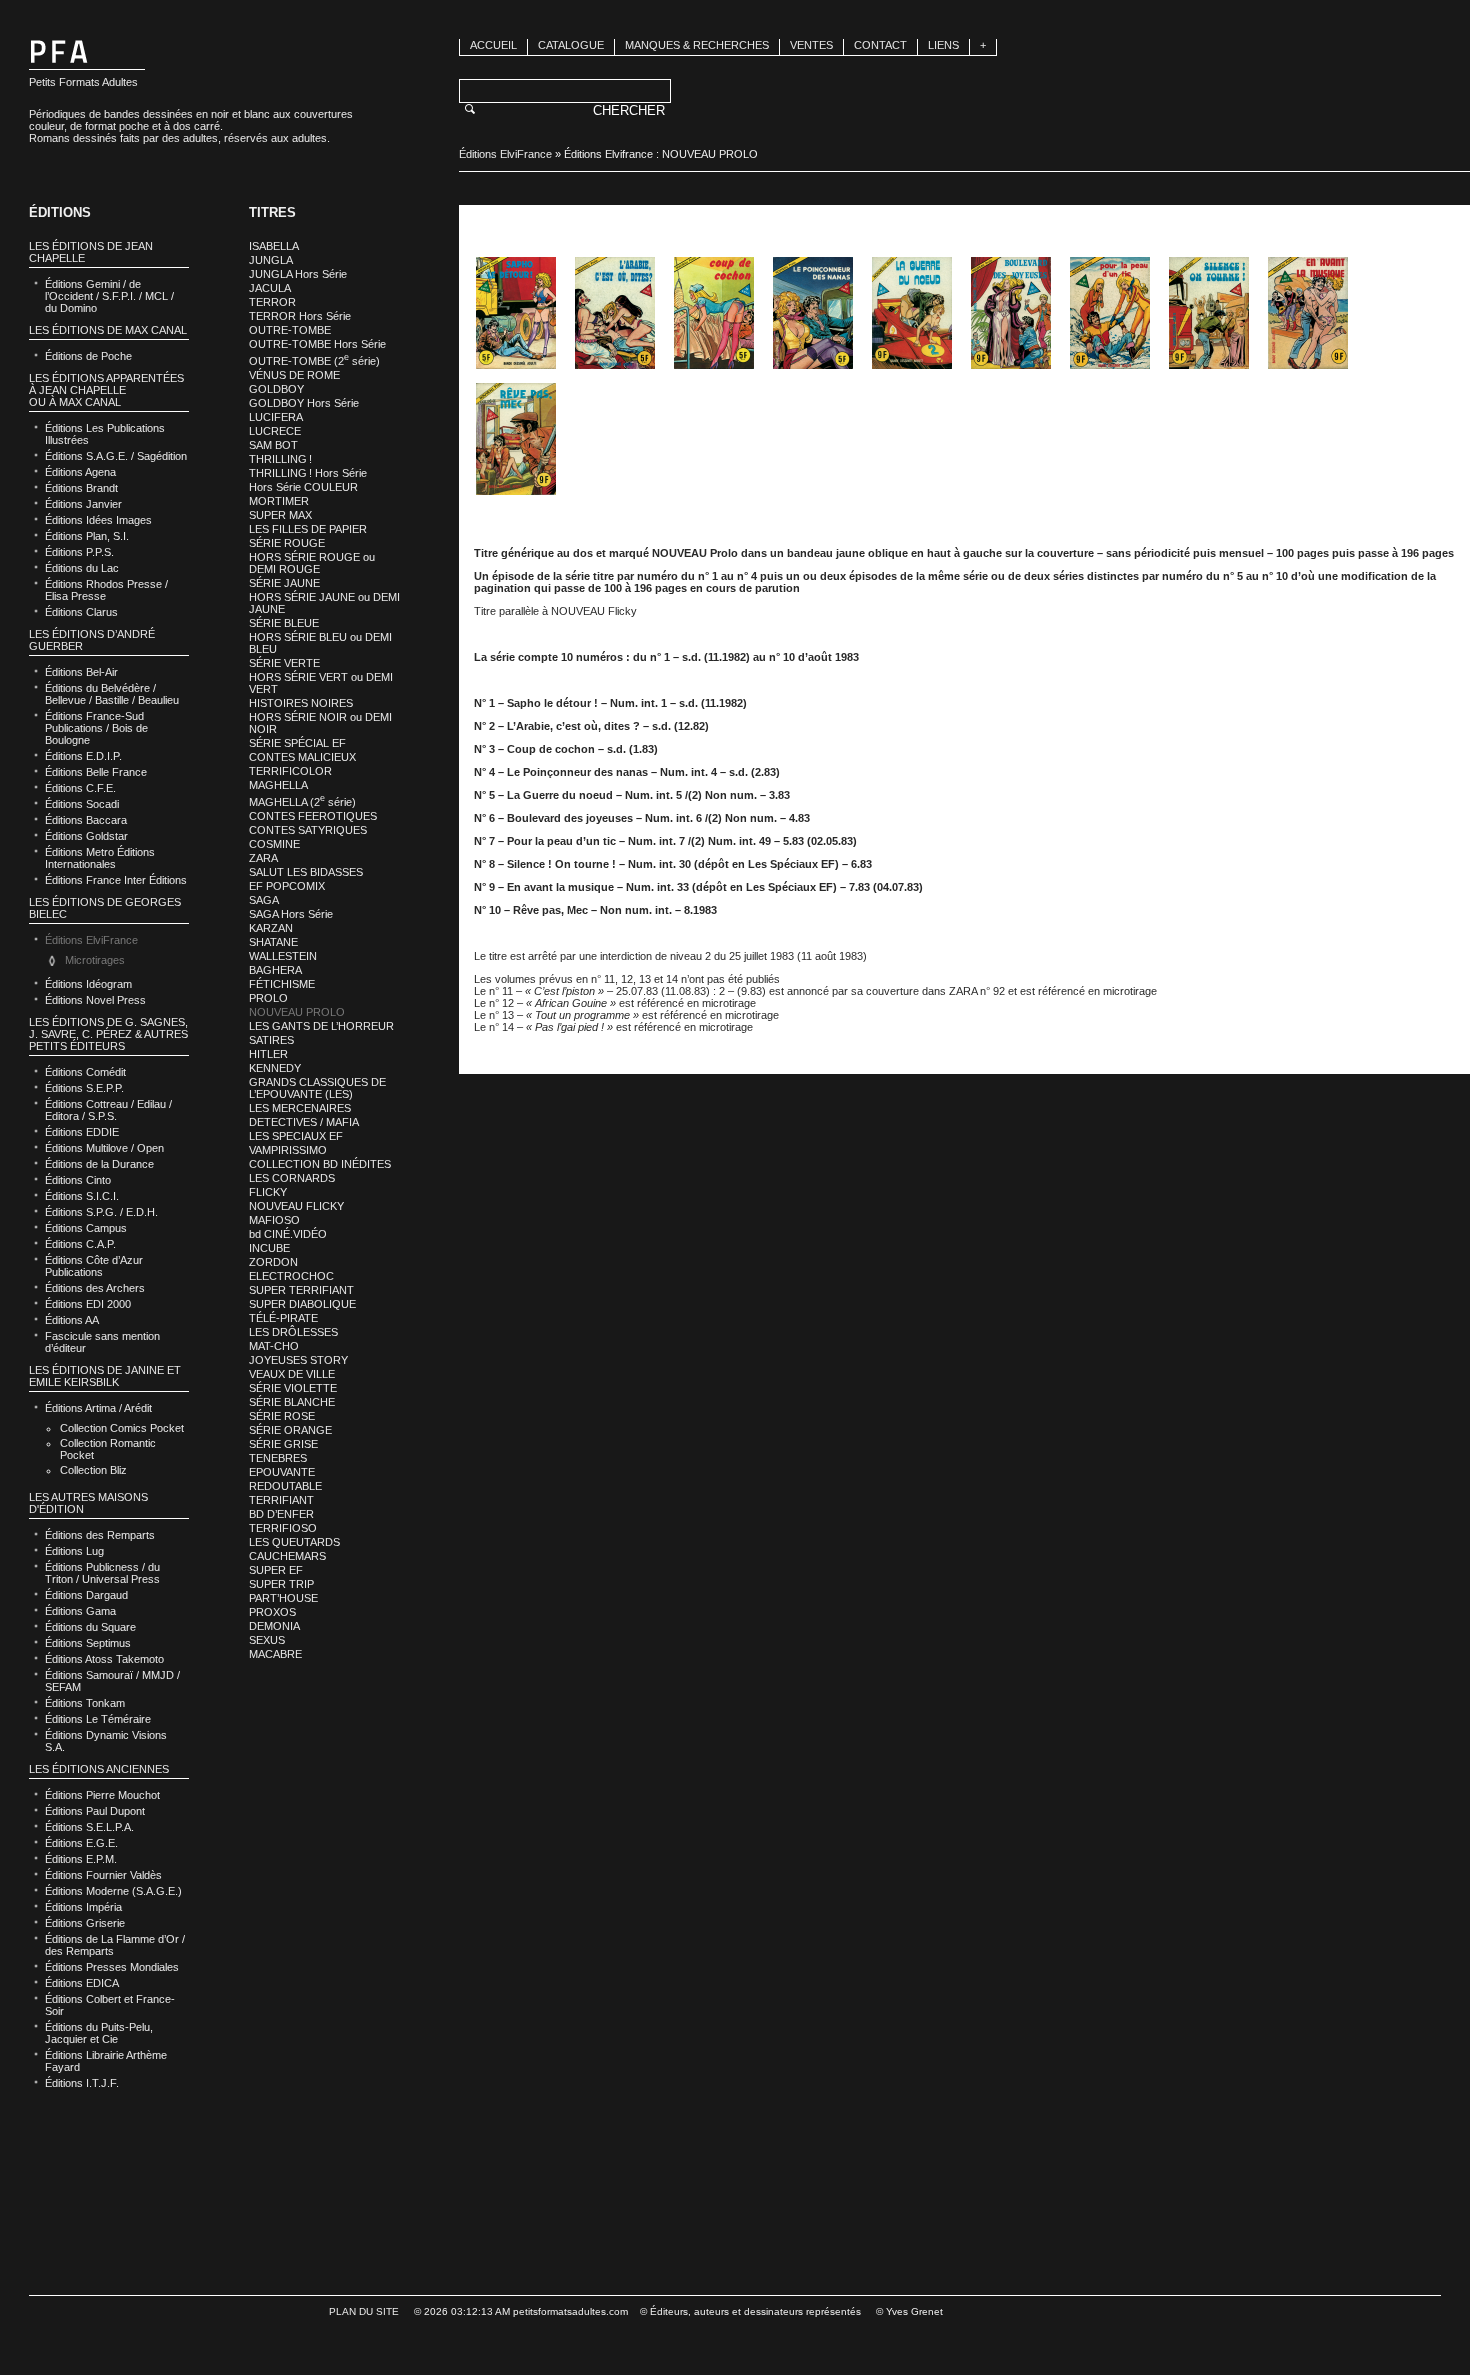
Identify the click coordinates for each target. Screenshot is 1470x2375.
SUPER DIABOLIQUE (302, 1304)
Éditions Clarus (81, 612)
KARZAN (271, 928)
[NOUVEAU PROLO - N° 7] (1110, 313)
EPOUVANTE (282, 1472)
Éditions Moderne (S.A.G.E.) (113, 1891)
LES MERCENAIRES (300, 1108)
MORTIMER (279, 501)
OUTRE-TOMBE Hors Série (317, 344)
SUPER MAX (280, 515)
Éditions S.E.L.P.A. (89, 1827)
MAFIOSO (274, 1220)
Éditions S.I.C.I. (82, 1196)
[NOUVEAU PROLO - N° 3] (714, 313)
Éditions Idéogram (88, 984)
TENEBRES (278, 1458)
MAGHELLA (278, 785)
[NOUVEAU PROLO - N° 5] (912, 313)
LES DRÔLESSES (293, 1332)
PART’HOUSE (283, 1598)
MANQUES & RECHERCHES (697, 45)
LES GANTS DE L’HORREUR (321, 1026)
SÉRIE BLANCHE (292, 1402)
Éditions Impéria (83, 1907)
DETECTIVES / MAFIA (304, 1122)
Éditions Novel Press (95, 1000)
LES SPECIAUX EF (296, 1136)
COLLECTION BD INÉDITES (320, 1164)
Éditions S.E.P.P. (84, 1088)
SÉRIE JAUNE (284, 583)
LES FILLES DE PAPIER (308, 529)
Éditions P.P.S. (79, 552)
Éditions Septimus (88, 1643)
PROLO (268, 998)
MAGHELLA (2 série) (302, 802)
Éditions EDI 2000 (88, 1304)
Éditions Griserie (85, 1923)
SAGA (264, 900)
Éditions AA (72, 1320)
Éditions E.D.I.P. (83, 756)
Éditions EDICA (82, 1983)
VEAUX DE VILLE (292, 1374)
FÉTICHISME (282, 984)
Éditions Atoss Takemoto (104, 1659)
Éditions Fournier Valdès (103, 1875)
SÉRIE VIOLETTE (293, 1388)
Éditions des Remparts (100, 1535)
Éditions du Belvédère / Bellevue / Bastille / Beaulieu (112, 694)
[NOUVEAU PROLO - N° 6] (1011, 313)
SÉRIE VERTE (284, 663)
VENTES (811, 45)
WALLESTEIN (283, 956)
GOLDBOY (276, 389)
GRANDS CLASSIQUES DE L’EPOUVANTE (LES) (317, 1088)
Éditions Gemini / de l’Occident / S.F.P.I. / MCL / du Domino (109, 296)
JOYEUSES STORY (298, 1360)
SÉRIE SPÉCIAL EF (297, 743)
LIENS (943, 45)
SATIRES (271, 1040)
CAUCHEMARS (287, 1556)
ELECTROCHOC (291, 1276)
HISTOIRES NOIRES (301, 703)
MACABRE (275, 1654)
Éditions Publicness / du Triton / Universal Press (102, 1573)
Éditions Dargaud (86, 1595)
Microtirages (95, 960)
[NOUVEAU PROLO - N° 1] (516, 313)
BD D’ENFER (281, 1514)
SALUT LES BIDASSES (306, 872)
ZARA (263, 858)
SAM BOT (273, 445)
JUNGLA (271, 260)
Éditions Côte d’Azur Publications (94, 1266)
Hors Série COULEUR (303, 487)
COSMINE (274, 844)
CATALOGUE (571, 45)
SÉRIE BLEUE (284, 623)
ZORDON (273, 1262)
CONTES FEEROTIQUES (313, 816)
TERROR (272, 302)
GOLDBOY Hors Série (304, 403)
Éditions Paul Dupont (95, 1811)
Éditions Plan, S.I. (87, 536)
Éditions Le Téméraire (98, 1719)
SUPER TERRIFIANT (301, 1290)
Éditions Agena (80, 472)
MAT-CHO (274, 1346)
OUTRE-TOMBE (290, 330)
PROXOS (272, 1612)
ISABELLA (274, 246)
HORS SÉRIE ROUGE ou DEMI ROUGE (312, 563)
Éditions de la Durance (99, 1164)
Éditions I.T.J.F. (82, 2083)
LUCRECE (275, 431)
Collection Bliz (93, 1470)
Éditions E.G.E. (81, 1843)
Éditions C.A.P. (80, 1244)
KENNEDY (275, 1068)
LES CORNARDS (292, 1178)
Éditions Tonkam (85, 1703)
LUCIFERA (276, 417)
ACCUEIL (493, 45)
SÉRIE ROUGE (287, 543)
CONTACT (880, 45)
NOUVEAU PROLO (297, 1012)
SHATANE (273, 942)
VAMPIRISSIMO (288, 1150)
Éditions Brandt (81, 488)
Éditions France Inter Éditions (116, 880)
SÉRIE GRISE (283, 1444)
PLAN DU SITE (364, 2311)
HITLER (268, 1054)
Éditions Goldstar (86, 836)
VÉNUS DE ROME (294, 375)
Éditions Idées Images (98, 520)
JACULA (270, 288)
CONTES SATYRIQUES (308, 830)
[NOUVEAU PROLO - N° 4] (813, 313)
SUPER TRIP (281, 1584)
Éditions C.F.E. (80, 788)
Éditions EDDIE (82, 1132)
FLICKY (268, 1192)
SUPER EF (276, 1570)
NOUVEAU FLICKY (296, 1206)
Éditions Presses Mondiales (112, 1967)
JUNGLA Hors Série (298, 274)
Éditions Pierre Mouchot (102, 1795)
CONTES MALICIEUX (302, 757)
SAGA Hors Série (291, 914)
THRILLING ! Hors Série (308, 473)
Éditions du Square (90, 1627)
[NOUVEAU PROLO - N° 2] (615, 313)
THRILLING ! (280, 459)
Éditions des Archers (95, 1288)
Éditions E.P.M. (81, 1859)
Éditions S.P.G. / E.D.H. (101, 1212)
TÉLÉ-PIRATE (283, 1318)
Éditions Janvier (83, 504)
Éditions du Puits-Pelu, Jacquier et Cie (99, 2033)
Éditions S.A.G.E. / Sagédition (116, 456)
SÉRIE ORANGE (290, 1430)
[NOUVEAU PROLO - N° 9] (1308, 313)
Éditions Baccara (86, 820)
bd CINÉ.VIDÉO (288, 1234)
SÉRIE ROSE (282, 1416)
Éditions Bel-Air (81, 672)
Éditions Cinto (78, 1180)
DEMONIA (274, 1626)
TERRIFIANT (281, 1500)
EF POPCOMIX (287, 886)
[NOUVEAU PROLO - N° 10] (516, 439)
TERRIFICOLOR (290, 771)
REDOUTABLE (285, 1486)
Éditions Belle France (96, 772)
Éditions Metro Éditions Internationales (100, 858)
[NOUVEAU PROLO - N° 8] (1209, 313)
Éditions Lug (74, 1551)
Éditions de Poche (88, 356)
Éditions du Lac (82, 568)
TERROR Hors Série (300, 316)
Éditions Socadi (82, 804)
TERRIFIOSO (283, 1528)
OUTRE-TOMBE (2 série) (314, 361)
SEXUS (267, 1640)
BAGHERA (275, 970)
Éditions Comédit (85, 1072)
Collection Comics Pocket (122, 1428)
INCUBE (269, 1248)
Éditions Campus (86, 1228)
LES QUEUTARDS (294, 1542)
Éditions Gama (80, 1611)
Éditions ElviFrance (505, 154)
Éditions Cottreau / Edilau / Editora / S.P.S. (108, 1110)
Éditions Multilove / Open (104, 1148)
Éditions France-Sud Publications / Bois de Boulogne (96, 728)
